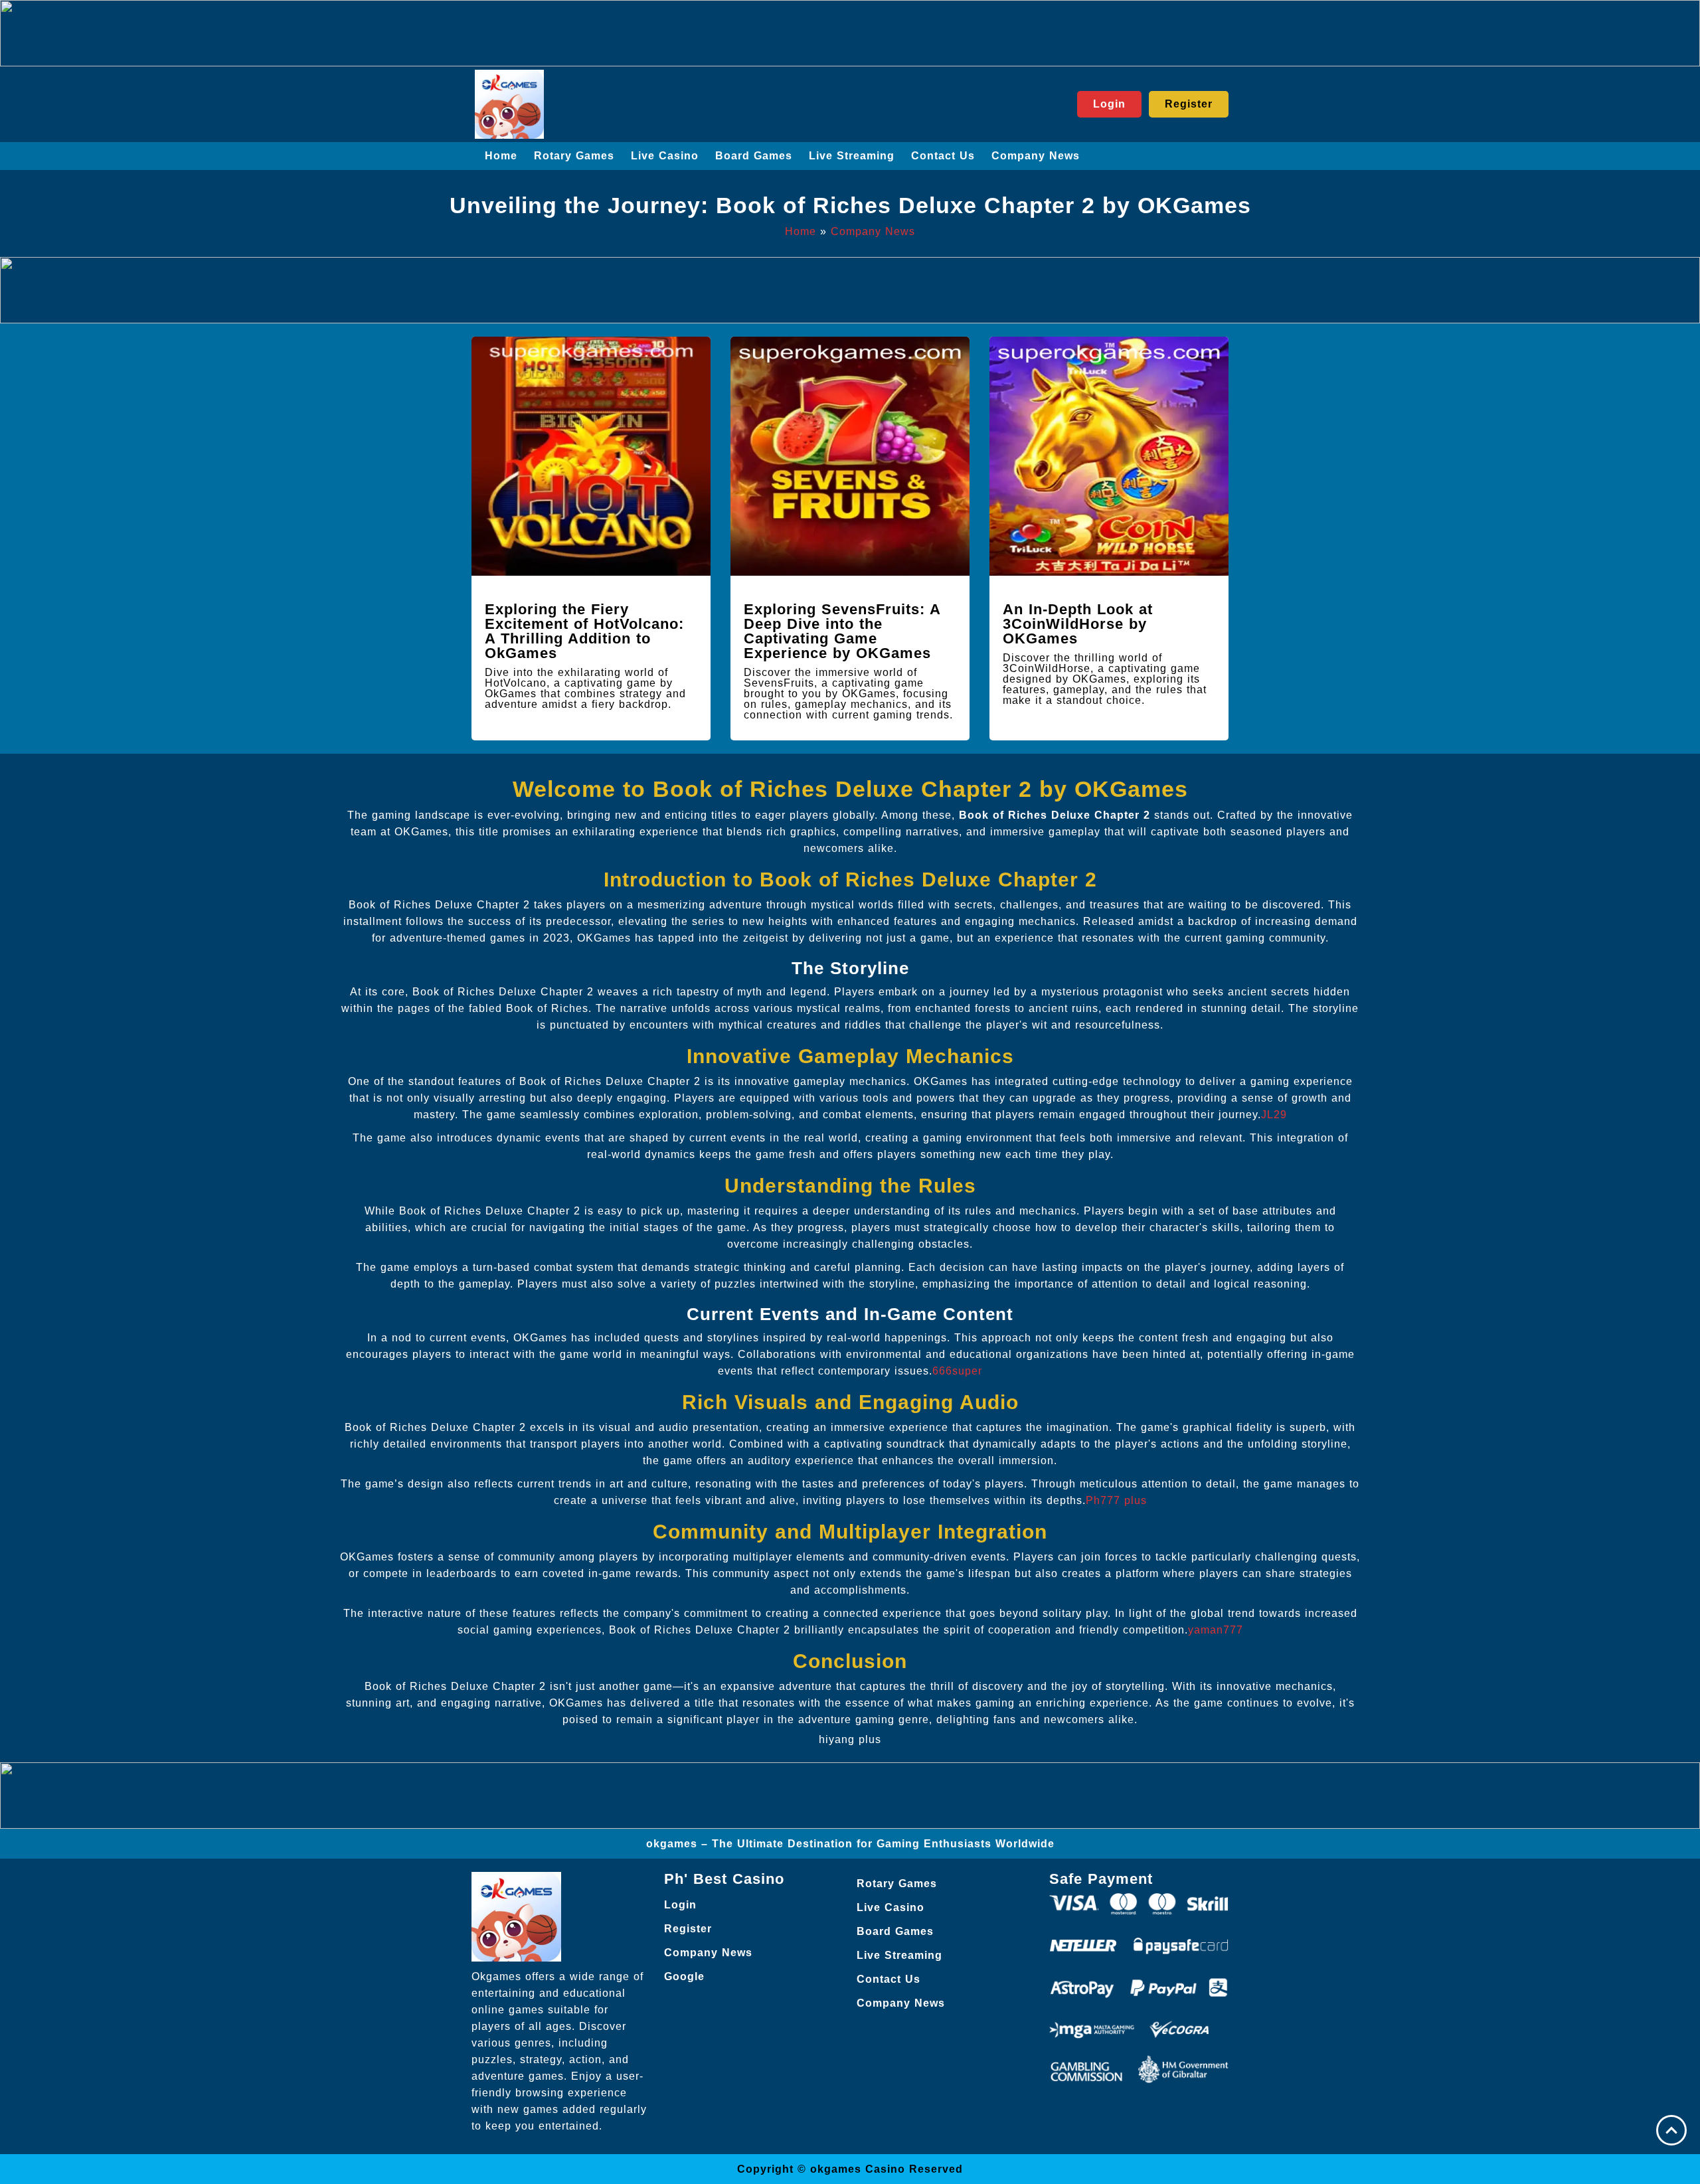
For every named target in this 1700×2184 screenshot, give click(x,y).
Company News (1036, 156)
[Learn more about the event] (850, 33)
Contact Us (943, 156)
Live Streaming (852, 156)
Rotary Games (574, 156)
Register (688, 1929)
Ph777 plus (1116, 1500)
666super (957, 1371)
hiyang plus (850, 1739)
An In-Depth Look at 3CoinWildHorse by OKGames (1078, 624)
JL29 (1274, 1115)
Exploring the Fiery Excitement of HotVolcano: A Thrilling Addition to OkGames (584, 631)
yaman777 (1216, 1630)
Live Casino (665, 156)
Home (501, 156)
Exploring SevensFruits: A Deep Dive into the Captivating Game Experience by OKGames (842, 631)
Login (680, 1905)
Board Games (754, 156)
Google (684, 1976)
